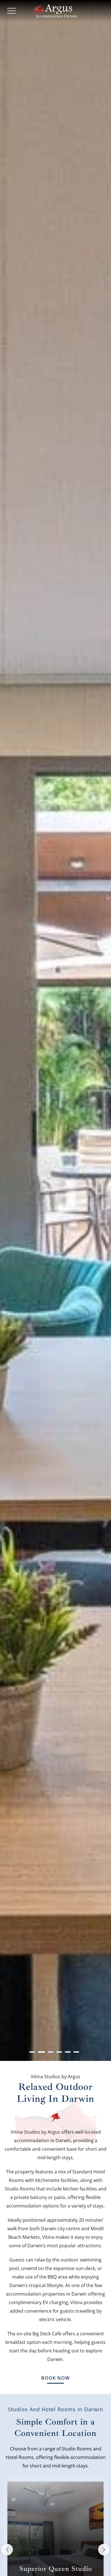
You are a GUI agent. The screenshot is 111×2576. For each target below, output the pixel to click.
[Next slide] (104, 2550)
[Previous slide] (7, 2550)
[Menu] (11, 11)
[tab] (32, 2052)
